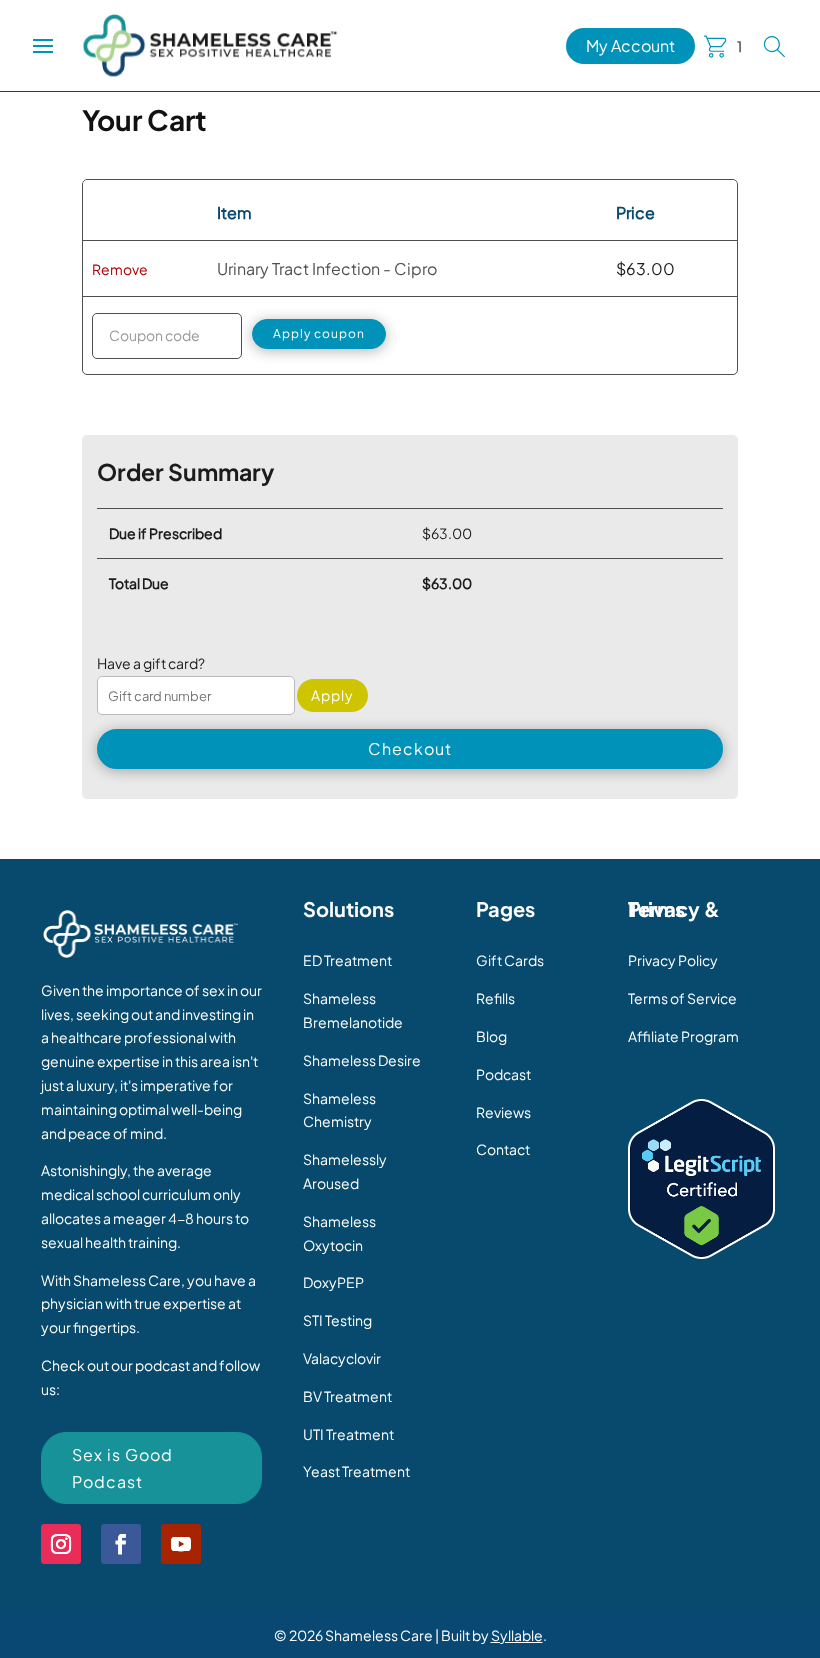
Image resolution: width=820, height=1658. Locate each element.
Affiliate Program (683, 1036)
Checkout (410, 748)
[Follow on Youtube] (181, 1544)
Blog (491, 1036)
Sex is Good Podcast (122, 1468)
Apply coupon (319, 333)
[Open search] (775, 46)
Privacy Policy (673, 960)
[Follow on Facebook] (121, 1544)
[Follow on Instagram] (61, 1544)
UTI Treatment (348, 1434)
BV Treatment (347, 1396)
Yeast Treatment (356, 1471)
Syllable (517, 1635)
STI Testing (337, 1320)
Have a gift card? (151, 663)
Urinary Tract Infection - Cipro (327, 268)
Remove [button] (120, 269)
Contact (503, 1149)
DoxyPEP (333, 1282)
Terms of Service (682, 998)
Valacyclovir (342, 1358)
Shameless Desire (362, 1060)
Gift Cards (510, 960)
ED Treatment (347, 960)
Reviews (503, 1112)
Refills (495, 998)
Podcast (503, 1074)
